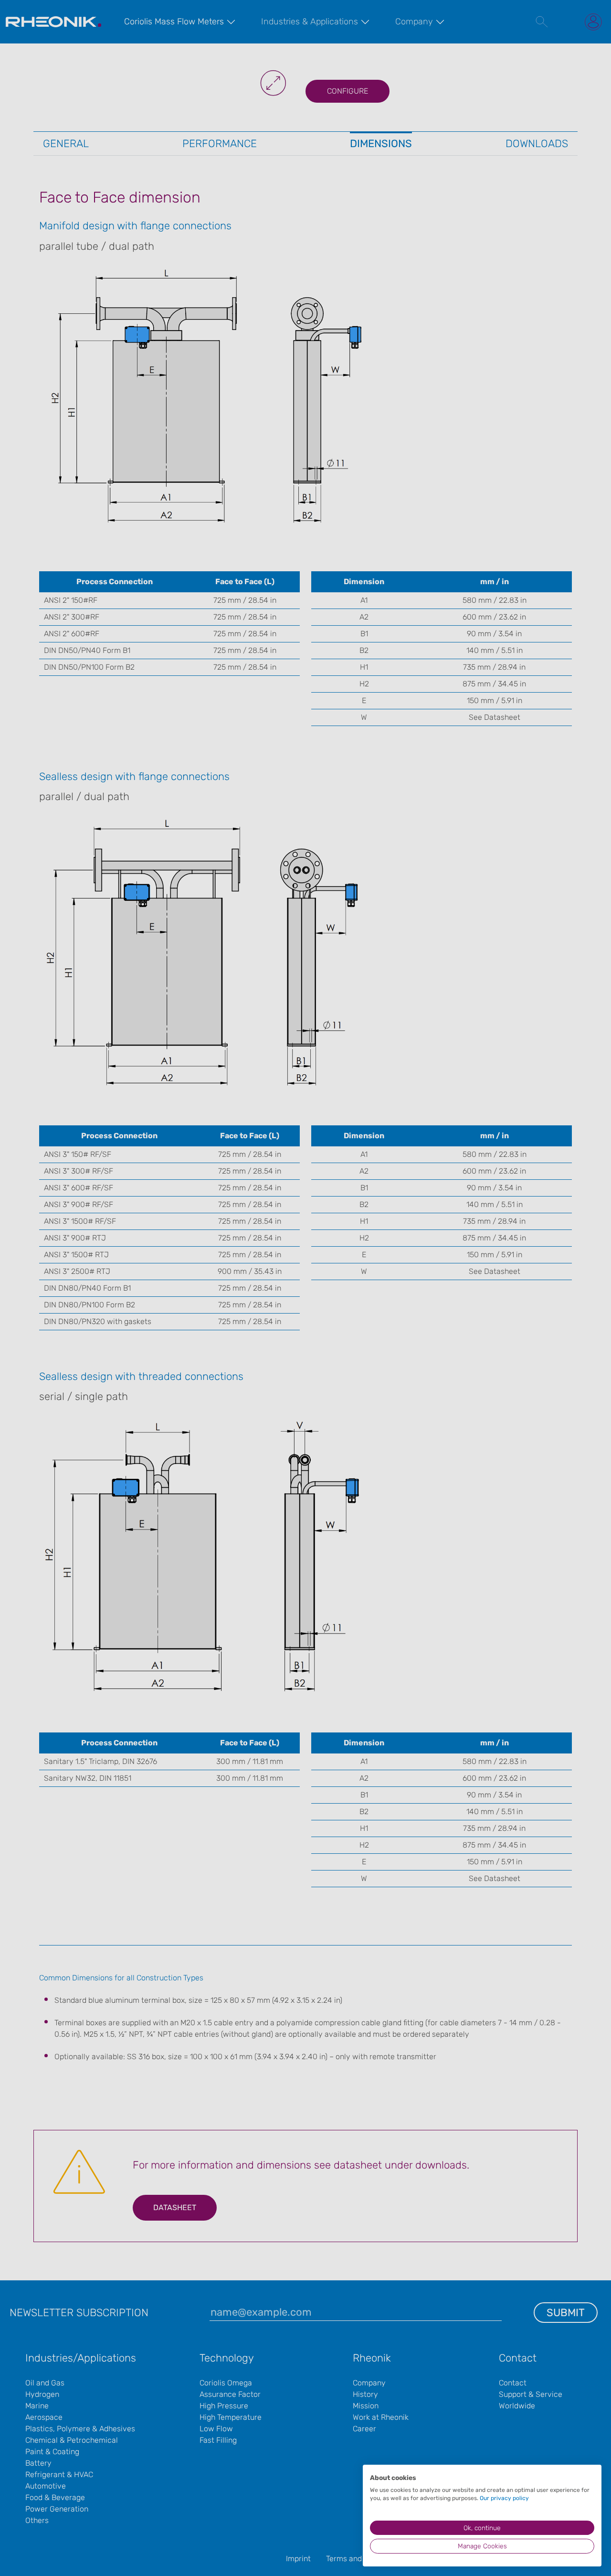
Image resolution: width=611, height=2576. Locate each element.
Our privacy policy (504, 2498)
